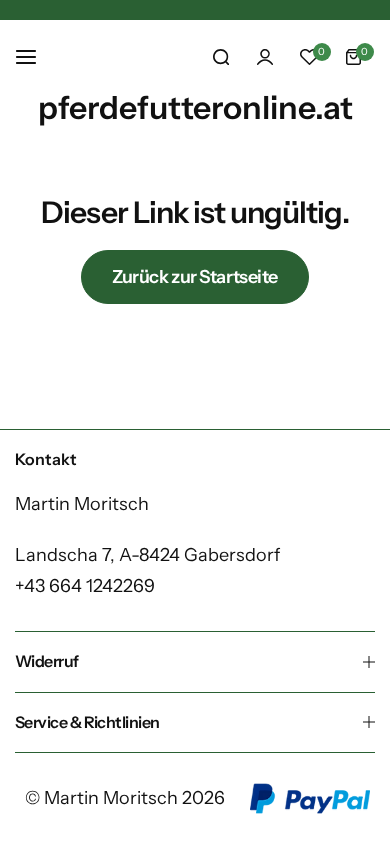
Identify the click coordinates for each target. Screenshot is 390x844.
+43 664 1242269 (85, 586)
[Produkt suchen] (221, 57)
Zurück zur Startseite (195, 277)
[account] (265, 57)
